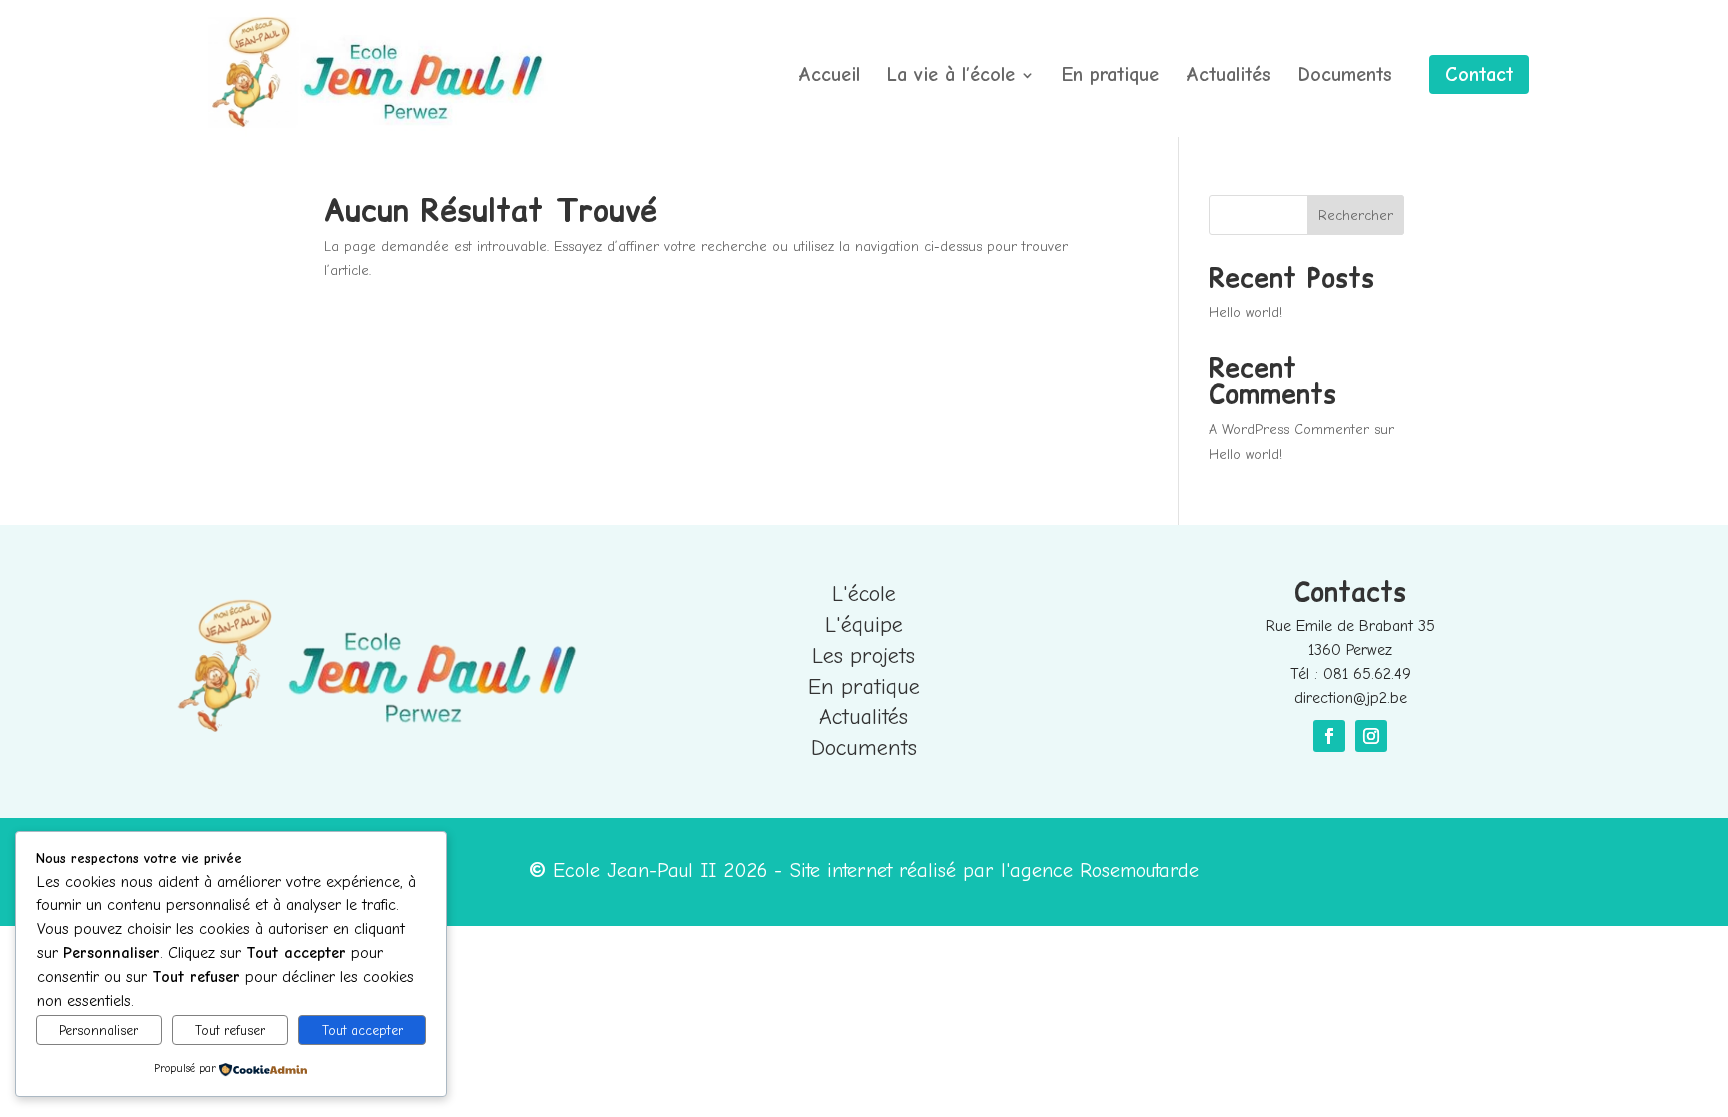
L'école (864, 594)
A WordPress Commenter (1289, 429)
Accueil (829, 77)
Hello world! (1245, 312)
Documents (1345, 77)
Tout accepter (362, 1030)
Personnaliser (98, 1030)
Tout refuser (230, 1030)
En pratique (1110, 77)
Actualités (1228, 77)
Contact (1479, 74)
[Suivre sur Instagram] (1371, 736)
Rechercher (1355, 215)
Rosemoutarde (1139, 870)
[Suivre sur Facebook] (1329, 736)
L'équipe (864, 625)
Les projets (863, 656)
